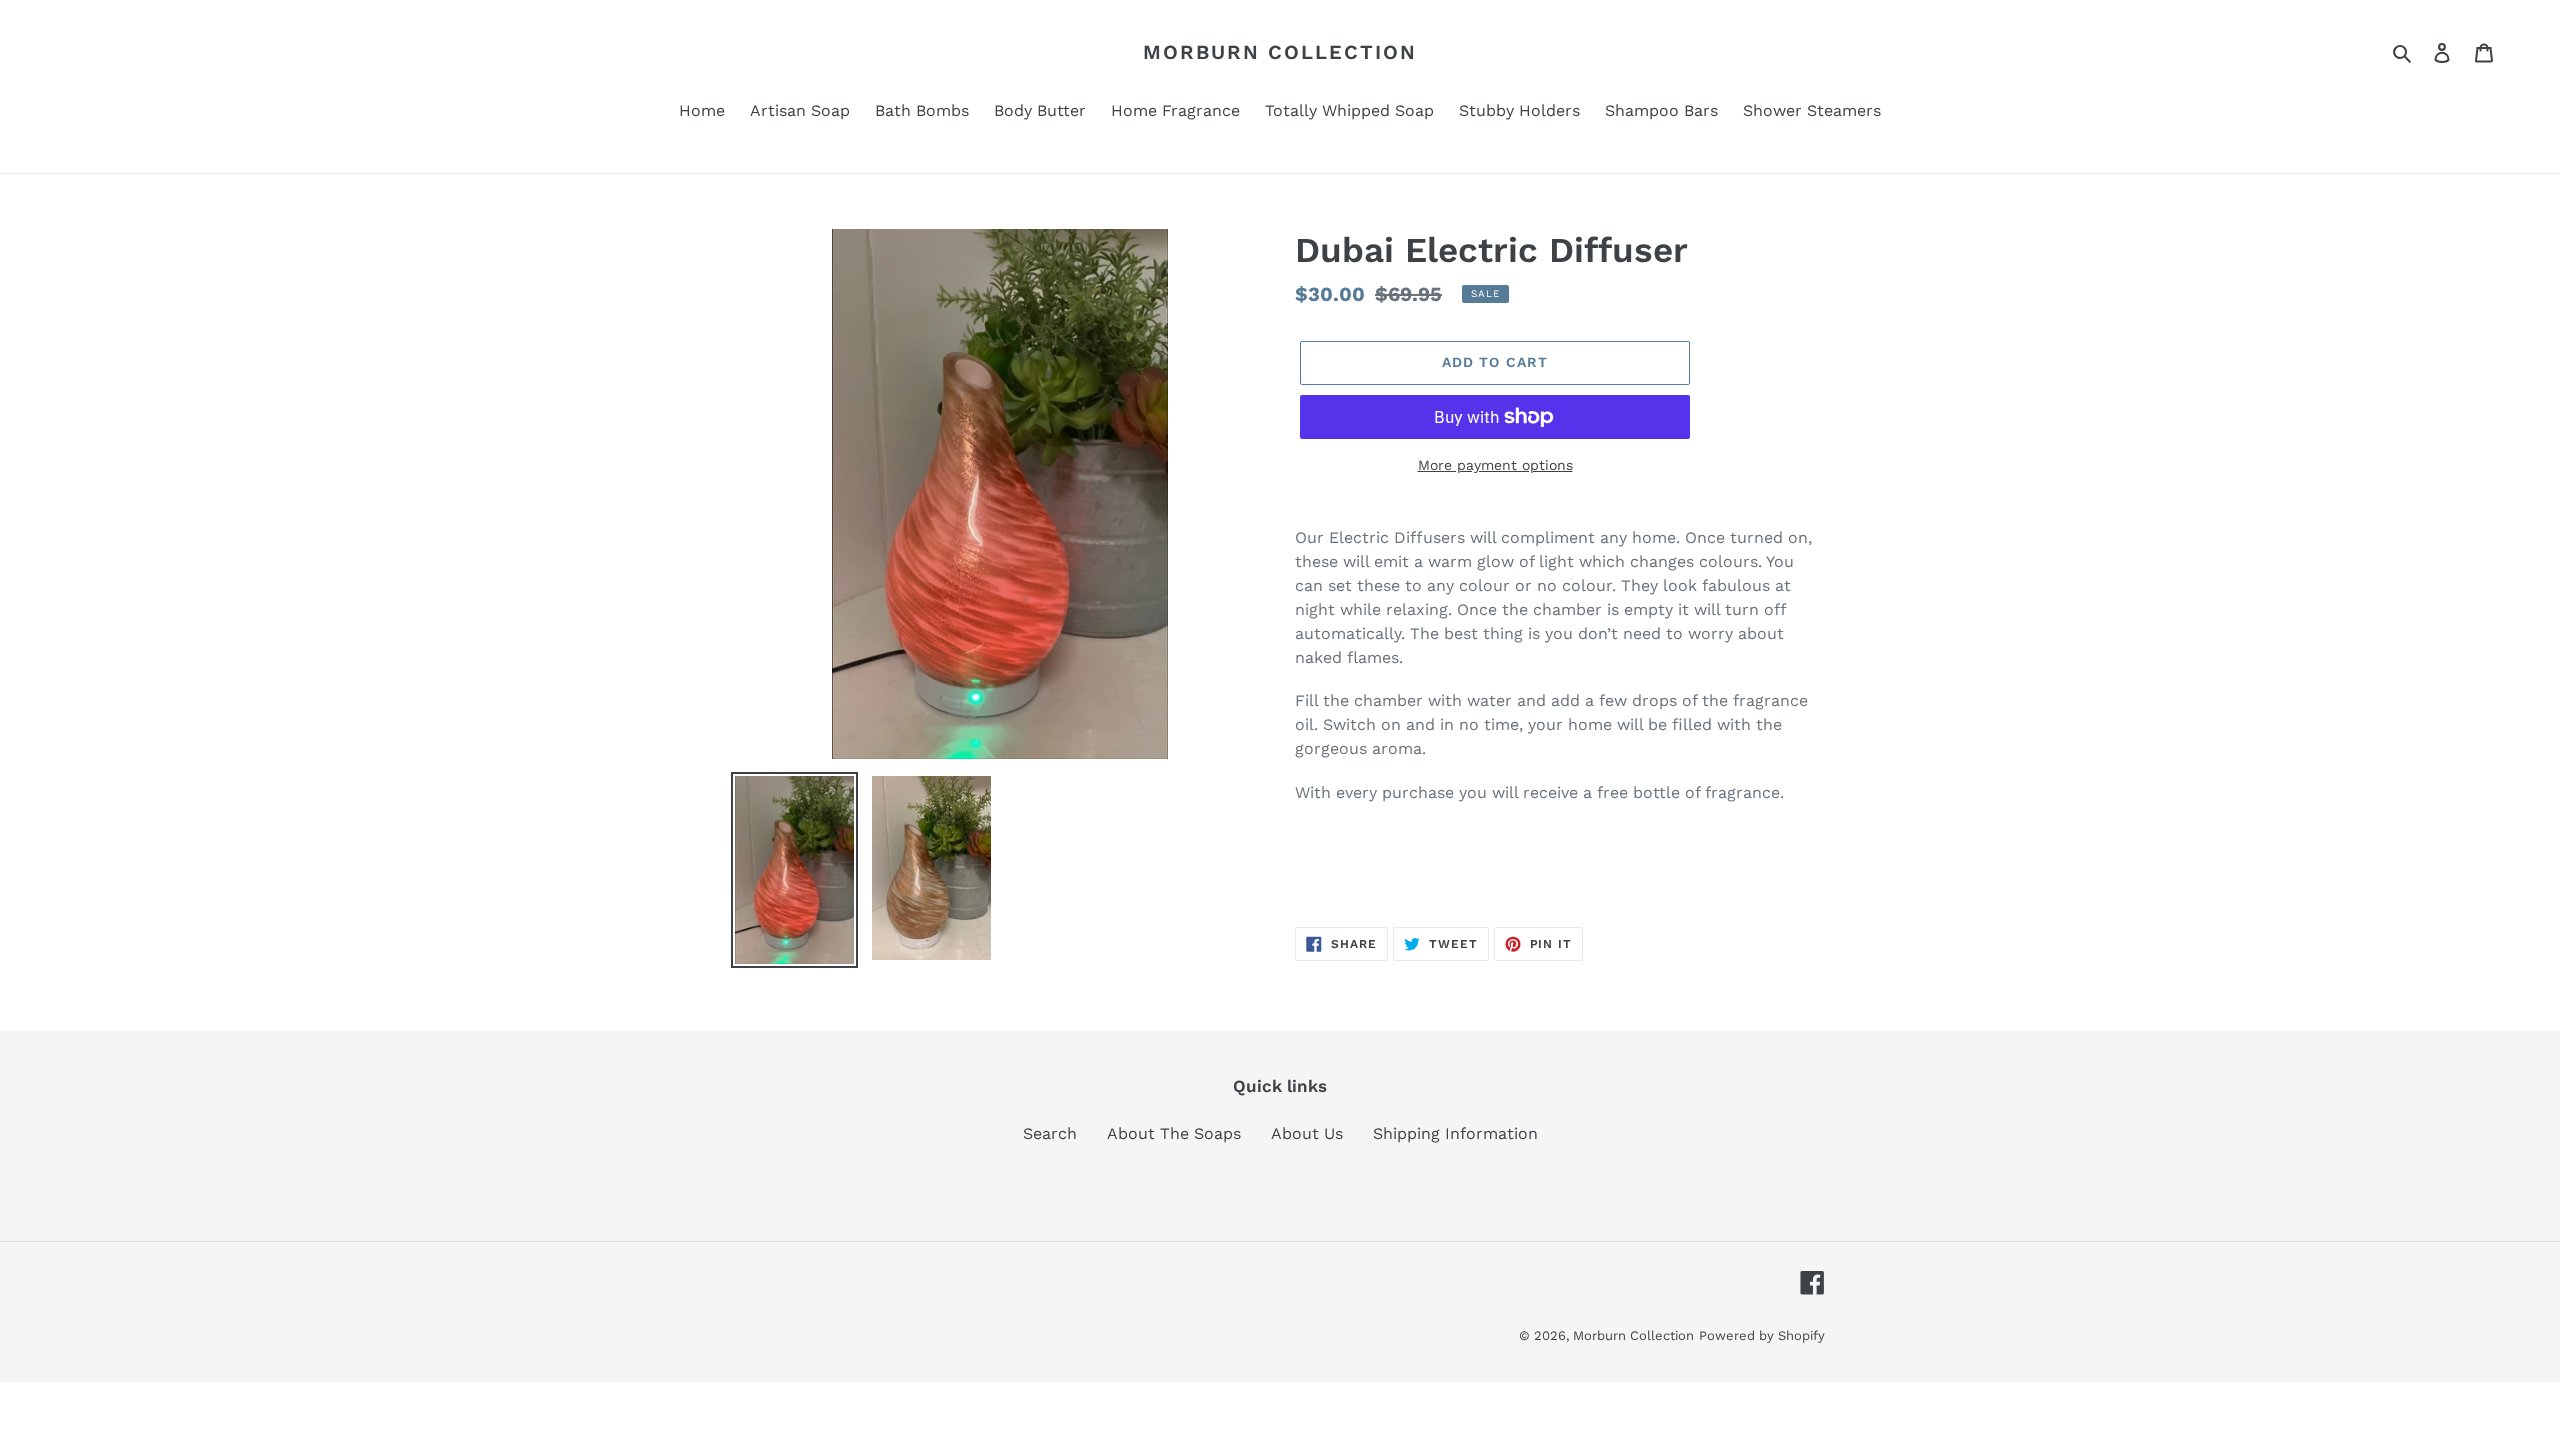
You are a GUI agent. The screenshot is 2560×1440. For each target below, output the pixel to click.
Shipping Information (1455, 1133)
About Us (1307, 1133)
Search (1050, 1133)
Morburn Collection (1280, 52)
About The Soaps (1174, 1133)
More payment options (1495, 465)
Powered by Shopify (1762, 1335)
